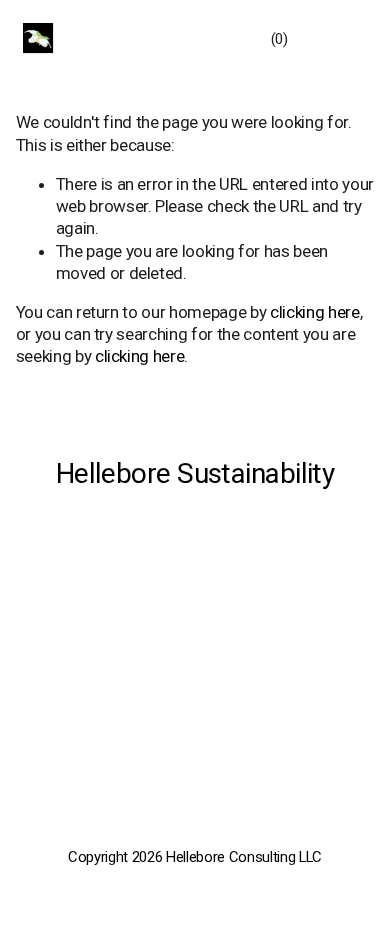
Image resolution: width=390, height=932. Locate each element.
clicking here (315, 312)
